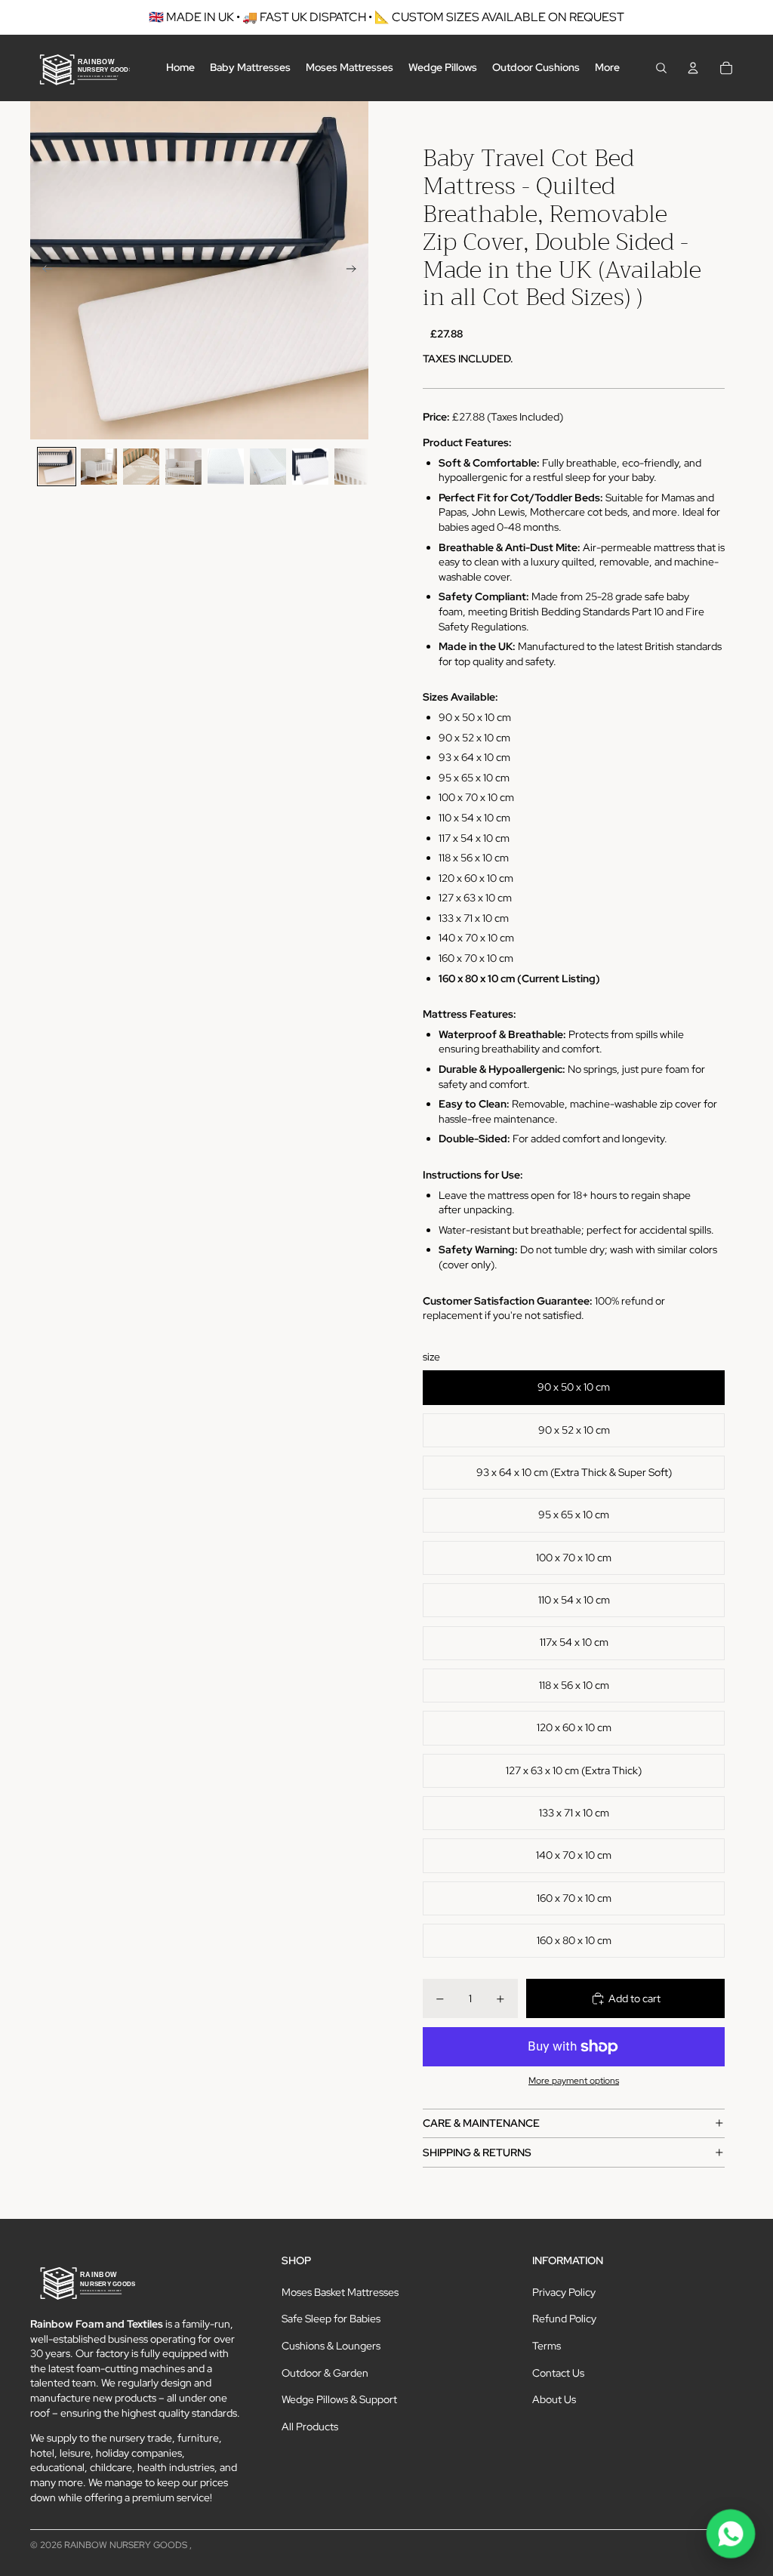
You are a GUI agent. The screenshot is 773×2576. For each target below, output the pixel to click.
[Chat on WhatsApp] (731, 2534)
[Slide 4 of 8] (183, 467)
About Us (554, 2399)
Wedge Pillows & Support (339, 2399)
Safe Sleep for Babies (331, 2319)
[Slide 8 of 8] (353, 467)
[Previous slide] (43, 270)
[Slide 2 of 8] (99, 467)
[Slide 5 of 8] (226, 467)
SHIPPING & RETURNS (477, 2152)
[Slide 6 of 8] (268, 467)
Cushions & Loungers (331, 2346)
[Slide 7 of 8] (310, 467)
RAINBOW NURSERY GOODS (127, 2545)
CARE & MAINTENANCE (481, 2123)
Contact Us (558, 2373)
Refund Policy (564, 2319)
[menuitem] (180, 68)
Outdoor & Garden (325, 2373)
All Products (310, 2427)
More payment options (574, 2081)
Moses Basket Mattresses (340, 2292)
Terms (547, 2346)
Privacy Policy (564, 2292)
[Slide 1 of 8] (57, 467)
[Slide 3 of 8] (141, 467)
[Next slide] (356, 270)
